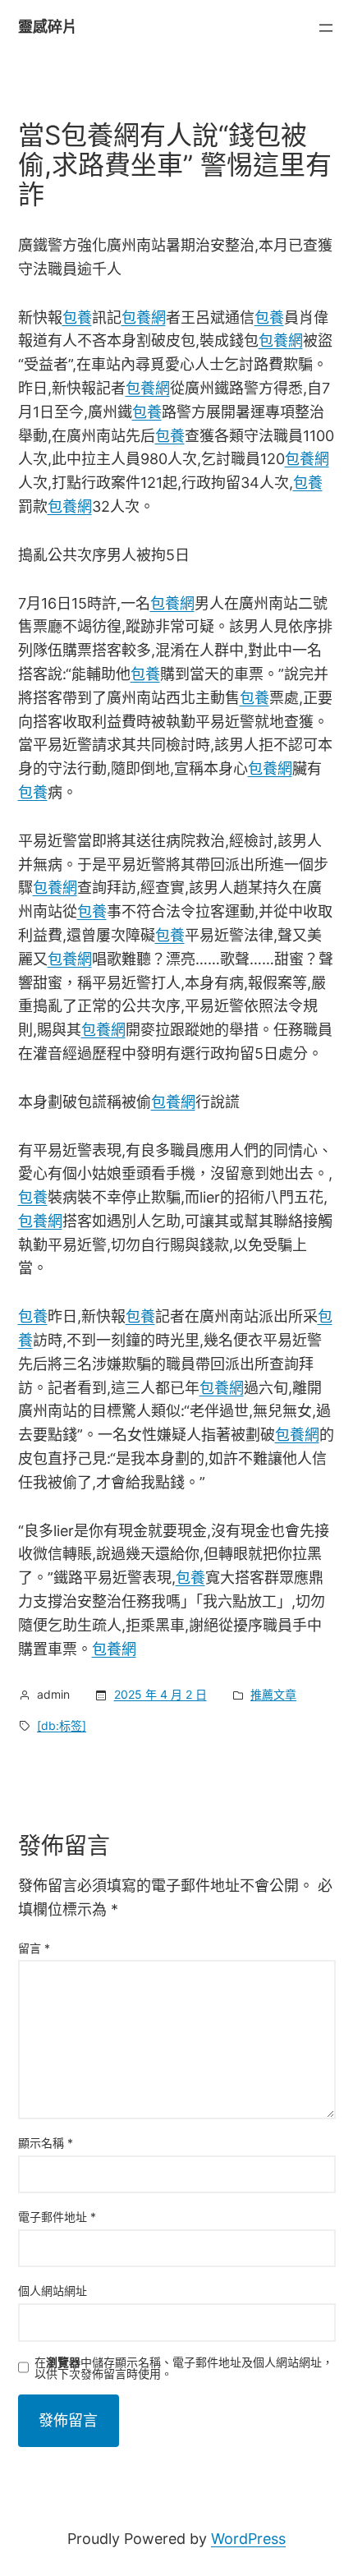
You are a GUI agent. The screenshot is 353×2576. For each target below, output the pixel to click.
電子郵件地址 (57, 2217)
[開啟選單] (326, 28)
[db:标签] (62, 1725)
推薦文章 (273, 1694)
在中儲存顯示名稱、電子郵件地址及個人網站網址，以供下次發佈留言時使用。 (184, 2368)
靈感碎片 (48, 27)
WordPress (248, 2539)
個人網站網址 (53, 2291)
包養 (77, 317)
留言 (34, 1948)
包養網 (144, 317)
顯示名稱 (46, 2143)
